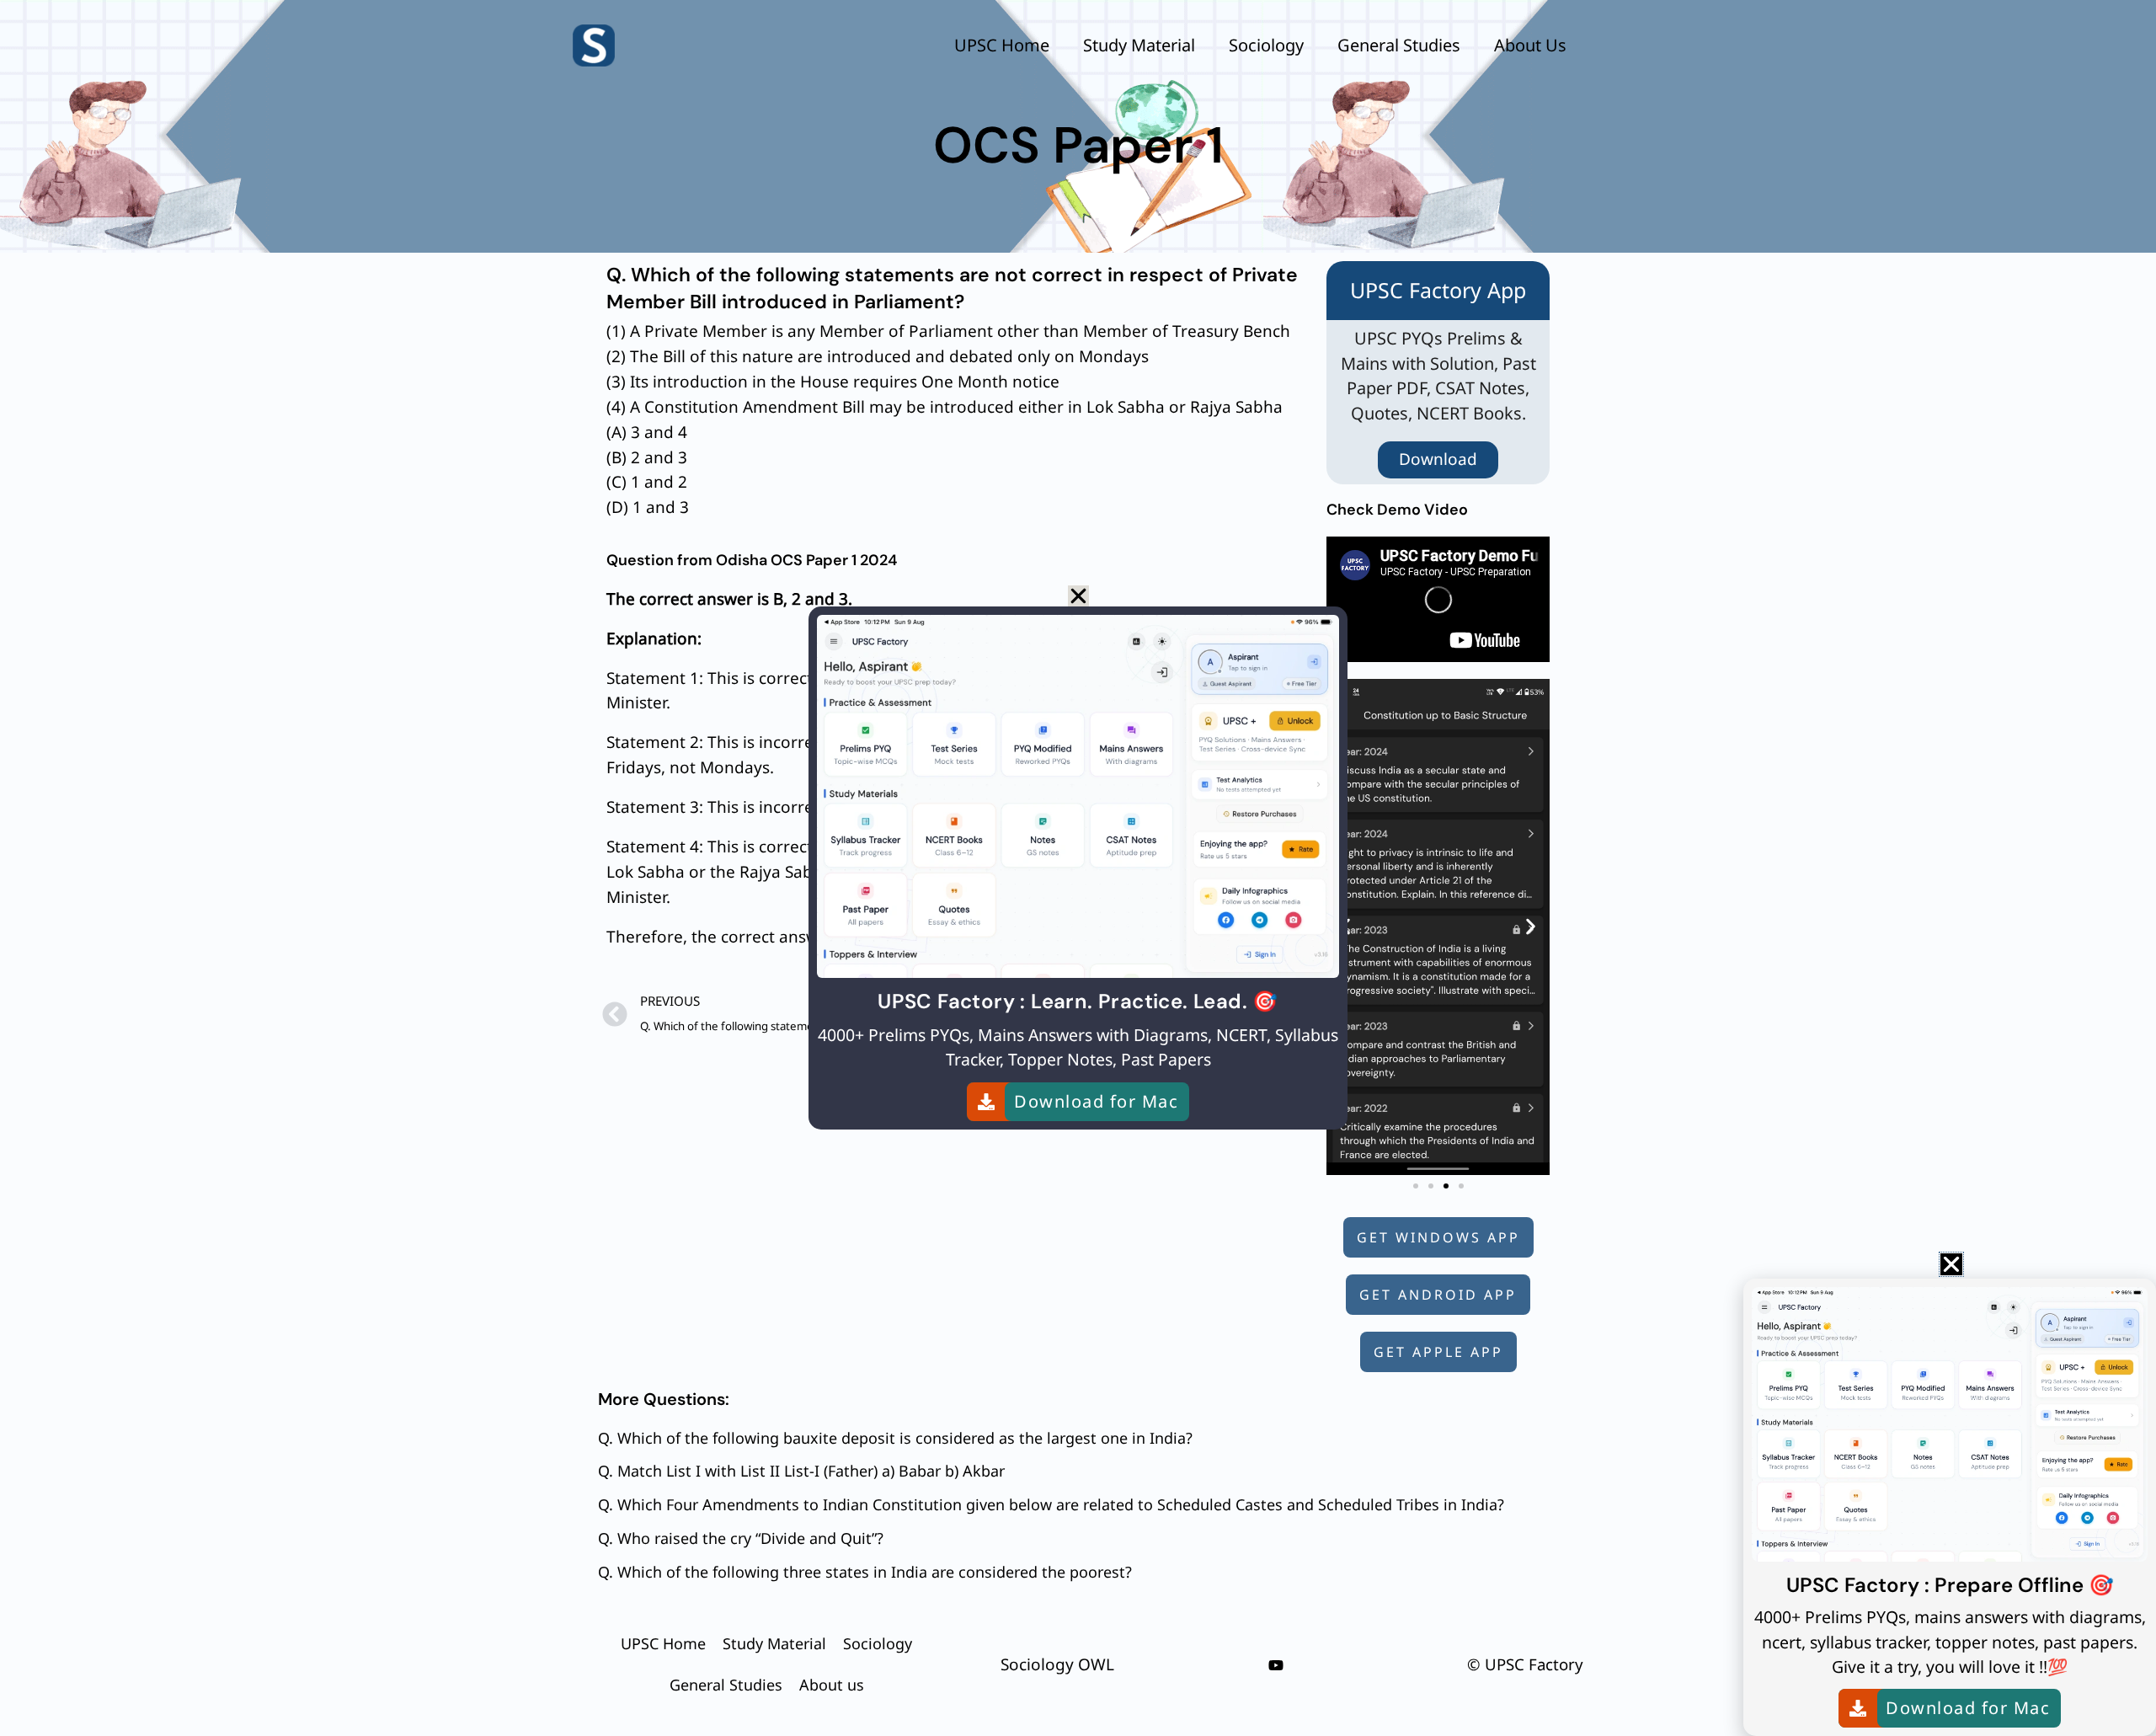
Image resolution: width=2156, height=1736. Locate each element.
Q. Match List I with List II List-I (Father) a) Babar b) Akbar (801, 1471)
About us (1530, 45)
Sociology (1266, 45)
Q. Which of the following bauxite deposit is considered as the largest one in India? (895, 1438)
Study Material (1139, 45)
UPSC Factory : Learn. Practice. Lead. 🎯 (1078, 1001)
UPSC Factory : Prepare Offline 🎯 (1950, 1585)
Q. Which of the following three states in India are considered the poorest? (865, 1572)
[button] (1531, 927)
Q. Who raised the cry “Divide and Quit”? (741, 1538)
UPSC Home (1002, 45)
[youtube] (1276, 1665)
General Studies (1399, 45)
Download (1438, 459)
